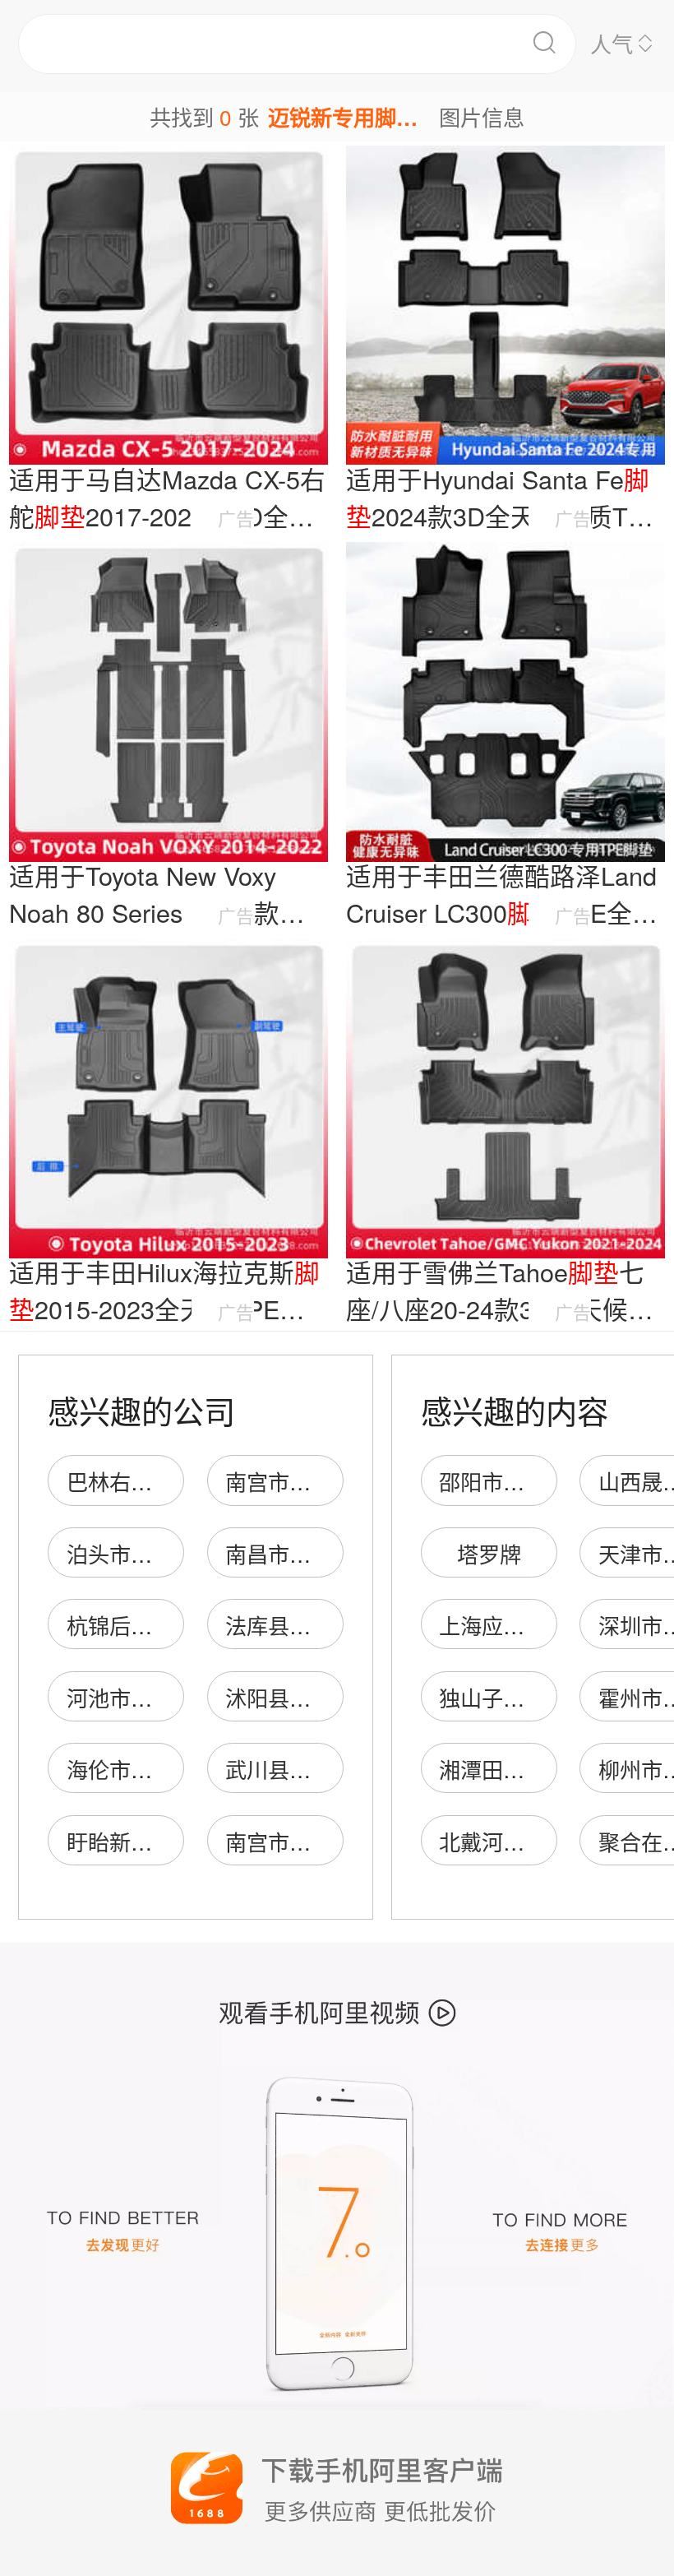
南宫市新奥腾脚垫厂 (321, 1481)
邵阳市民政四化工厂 (535, 1481)
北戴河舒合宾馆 (514, 1841)
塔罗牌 (489, 1553)
